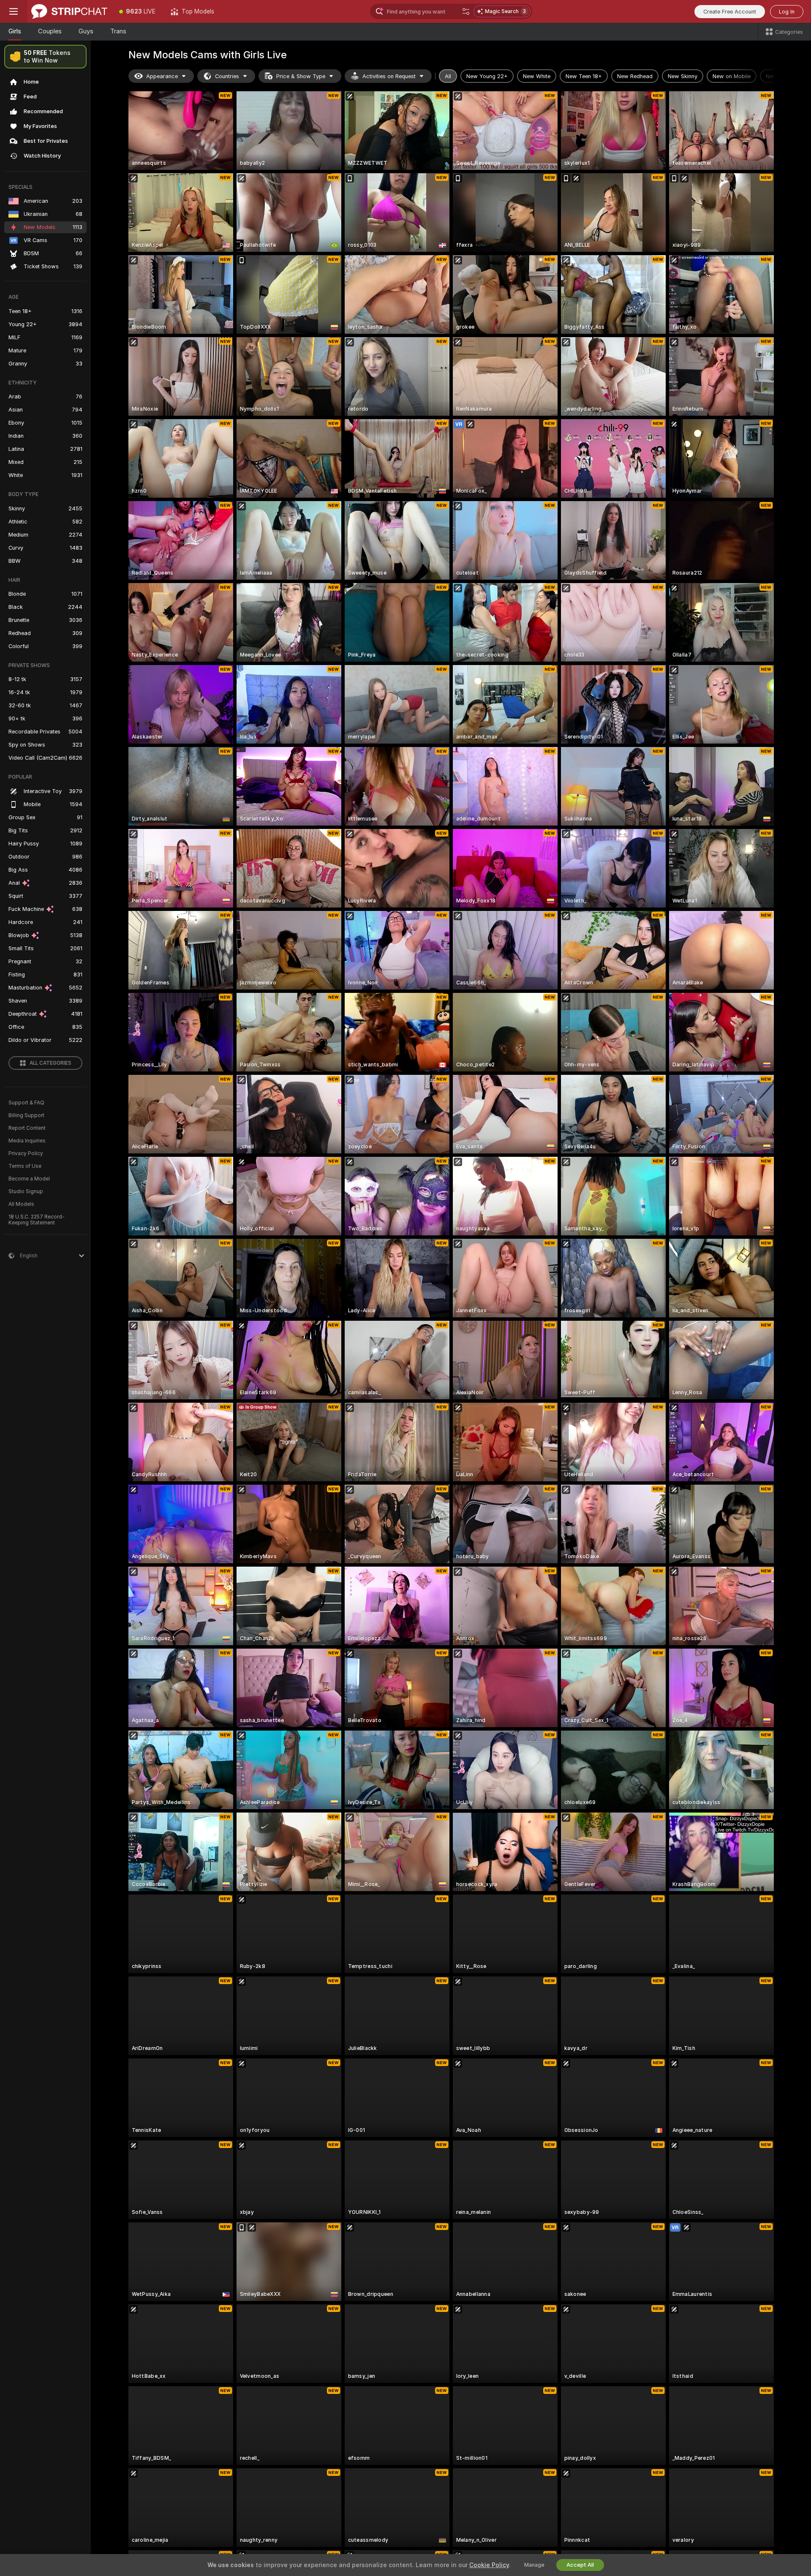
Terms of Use (25, 1166)
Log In (787, 12)
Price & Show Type (301, 76)
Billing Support (26, 1115)
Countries (227, 76)
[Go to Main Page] (69, 11)
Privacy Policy (26, 1153)
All (448, 76)
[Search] (466, 11)
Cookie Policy (489, 2565)
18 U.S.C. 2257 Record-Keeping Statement (37, 1220)
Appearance (162, 76)
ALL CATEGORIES (50, 1063)
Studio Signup (26, 1191)
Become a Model (29, 1179)
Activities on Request (389, 76)
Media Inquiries (27, 1141)
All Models (21, 1204)
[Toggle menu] (14, 11)
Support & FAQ (26, 1103)
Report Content (27, 1128)
